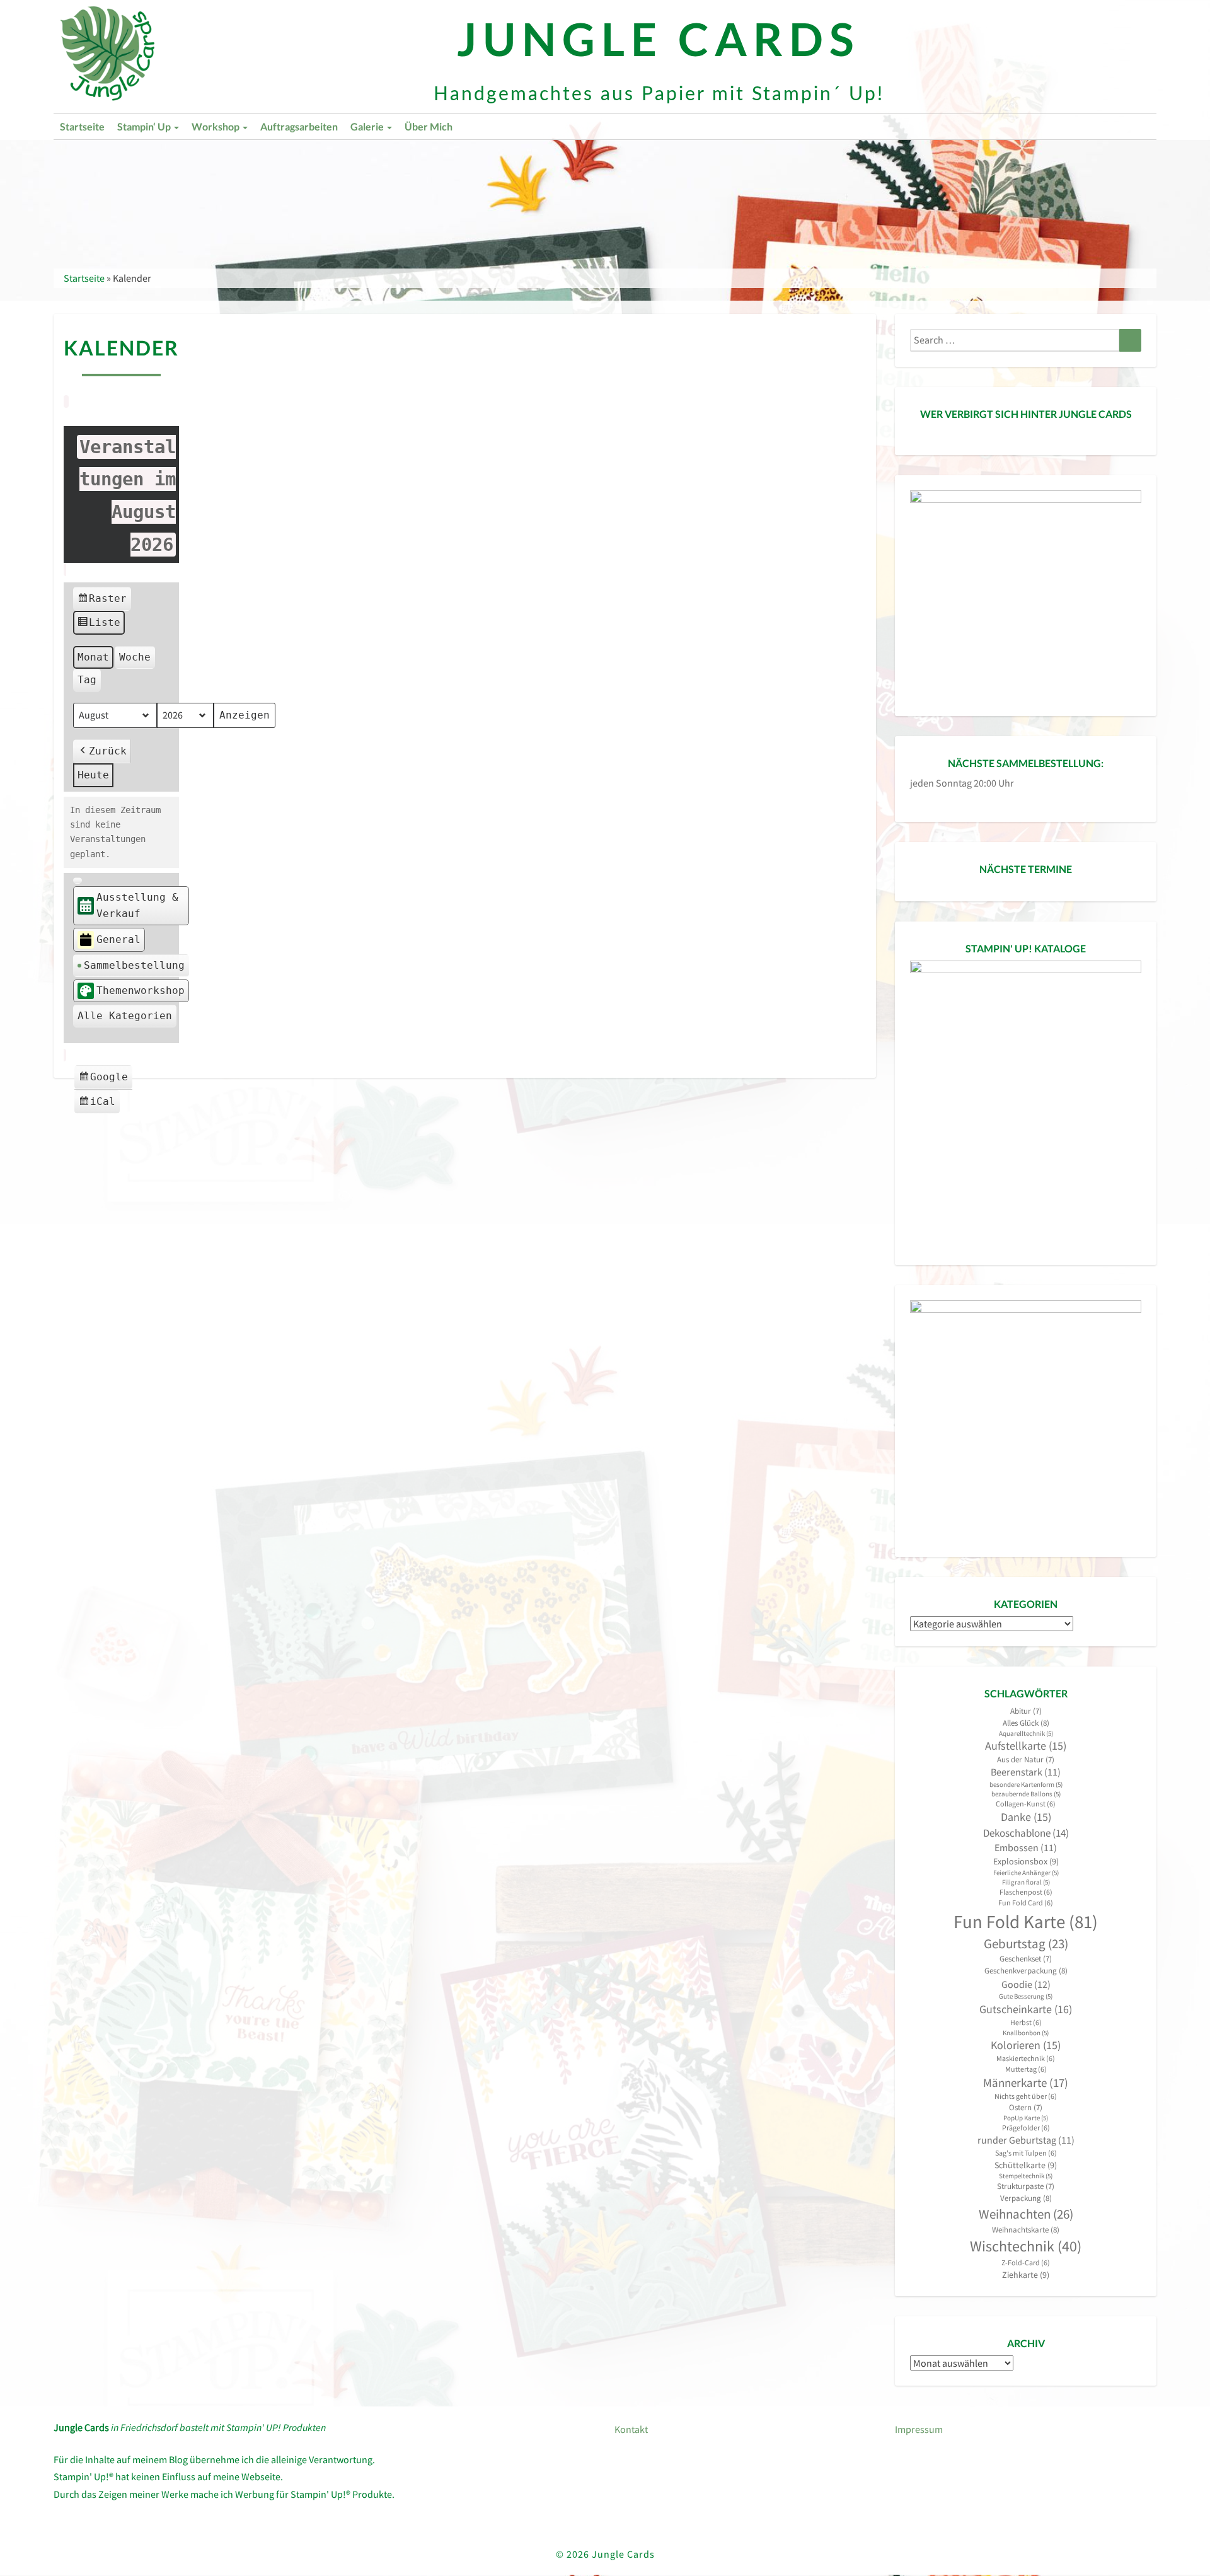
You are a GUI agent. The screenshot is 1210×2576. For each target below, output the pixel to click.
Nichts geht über (1026, 2096)
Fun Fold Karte (1026, 1921)
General (118, 939)
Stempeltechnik (1026, 2176)
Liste (99, 626)
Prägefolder (1026, 2128)
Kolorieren (1026, 2045)
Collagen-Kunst (1026, 1804)
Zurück (108, 751)
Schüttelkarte (1026, 2165)
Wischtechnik (1026, 2246)
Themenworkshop (141, 991)
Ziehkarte (1026, 2275)
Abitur (1026, 1711)
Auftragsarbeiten (299, 126)
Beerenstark (1026, 1772)
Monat (93, 657)
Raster (102, 602)
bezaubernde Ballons (1026, 1794)
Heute (93, 775)
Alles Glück (1026, 1723)
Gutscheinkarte (1026, 2009)
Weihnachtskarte (1026, 2230)
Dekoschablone (1026, 1833)
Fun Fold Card (1026, 1903)
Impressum (919, 2429)
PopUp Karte (1026, 2118)
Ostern (1026, 2107)
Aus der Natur (1026, 1759)
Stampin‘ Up (145, 126)
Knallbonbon (1026, 2033)
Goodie (1026, 1984)
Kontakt (631, 2429)
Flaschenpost (1026, 1892)
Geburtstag (1026, 1944)
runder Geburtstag (1026, 2140)
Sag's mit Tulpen (1026, 2153)
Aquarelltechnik (1026, 1734)
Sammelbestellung (134, 965)
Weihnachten (1026, 2214)
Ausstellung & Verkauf (137, 905)
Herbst (1026, 2022)
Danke (1026, 1817)
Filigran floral (1026, 1882)
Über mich (429, 126)
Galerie (368, 126)
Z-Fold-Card (1026, 2262)
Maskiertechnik (1026, 2058)
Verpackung (1026, 2198)
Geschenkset (1026, 1959)
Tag (87, 680)
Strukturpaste (1026, 2186)
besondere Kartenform (1026, 1785)
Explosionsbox (1026, 1861)
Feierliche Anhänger (1026, 1873)
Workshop (216, 126)
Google (105, 1080)
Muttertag (1026, 2069)
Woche (135, 657)
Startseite (82, 126)
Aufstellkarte (1026, 1746)
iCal (99, 1105)
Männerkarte (1026, 2083)
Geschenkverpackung (1026, 1971)
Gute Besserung (1026, 1996)
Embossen (1026, 1848)
